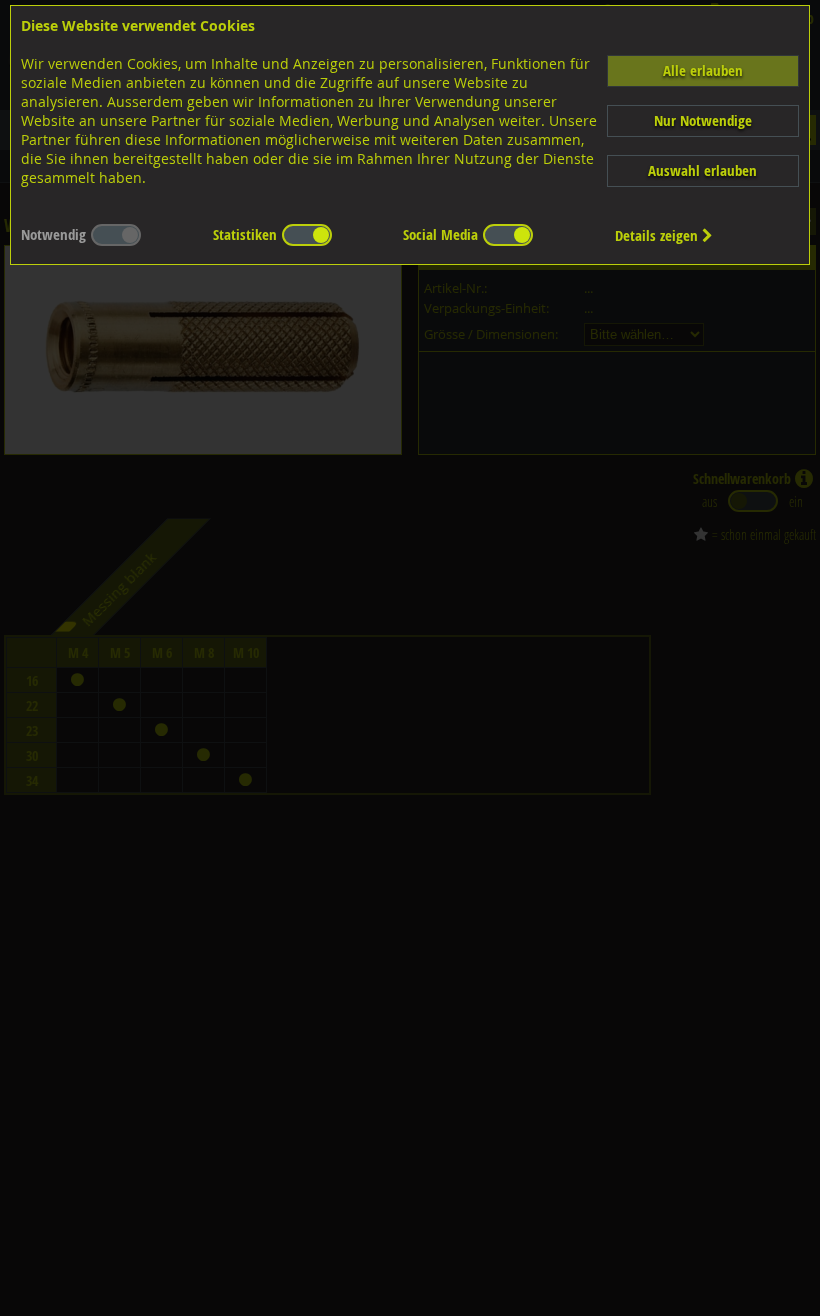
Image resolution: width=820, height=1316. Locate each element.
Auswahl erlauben (702, 170)
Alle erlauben (703, 70)
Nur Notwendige (703, 120)
